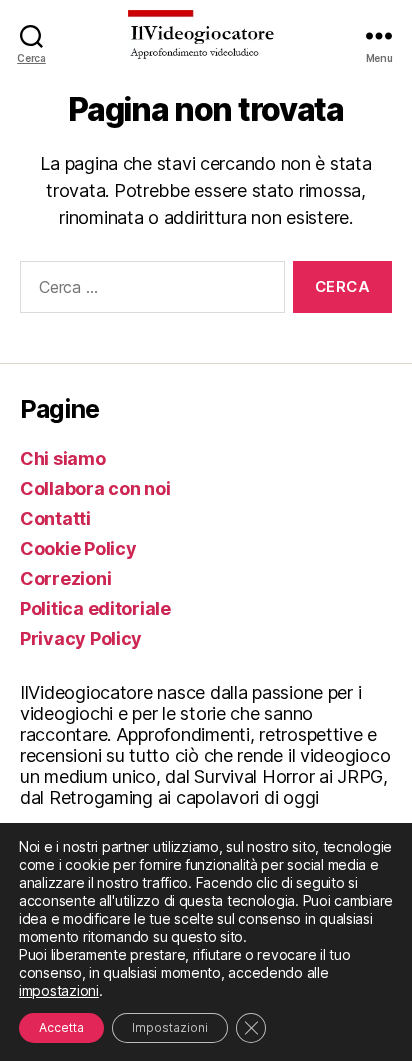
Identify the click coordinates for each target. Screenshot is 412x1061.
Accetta (61, 1027)
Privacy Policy (81, 638)
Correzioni (65, 578)
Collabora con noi (95, 488)
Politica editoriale (95, 608)
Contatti (55, 518)
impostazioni (59, 990)
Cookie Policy (78, 548)
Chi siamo (63, 458)
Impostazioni (170, 1027)
